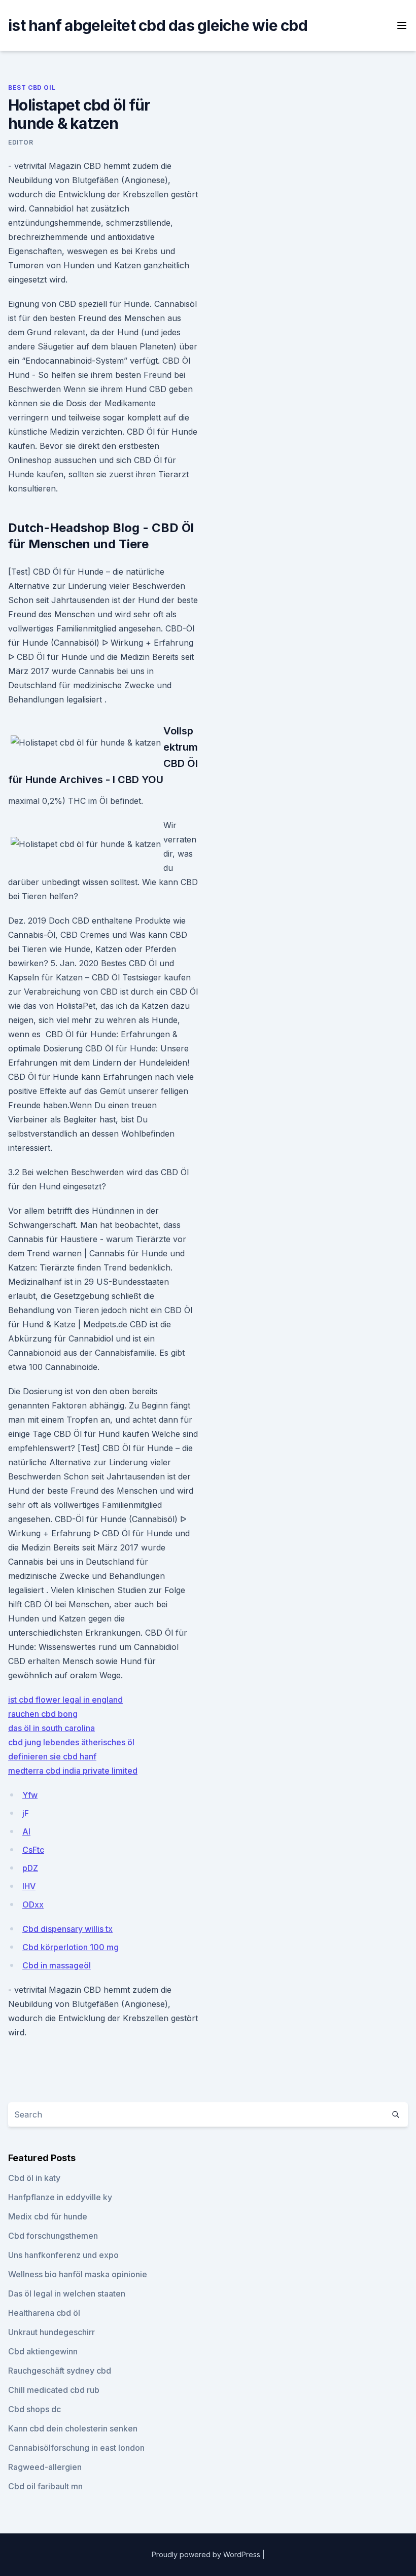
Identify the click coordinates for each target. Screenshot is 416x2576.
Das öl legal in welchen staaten (67, 2293)
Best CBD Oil (32, 87)
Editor (21, 142)
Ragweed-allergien (45, 2467)
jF (26, 1813)
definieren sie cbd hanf (52, 1756)
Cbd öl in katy (34, 2178)
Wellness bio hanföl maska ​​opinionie (78, 2274)
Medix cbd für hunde (48, 2216)
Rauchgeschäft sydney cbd (60, 2371)
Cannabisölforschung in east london (76, 2448)
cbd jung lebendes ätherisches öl (71, 1742)
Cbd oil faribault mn (45, 2486)
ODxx (33, 1904)
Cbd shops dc (34, 2409)
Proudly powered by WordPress (207, 2554)
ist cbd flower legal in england (65, 1700)
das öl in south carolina (51, 1728)
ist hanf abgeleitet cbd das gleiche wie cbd (158, 25)
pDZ (30, 1868)
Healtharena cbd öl (44, 2313)
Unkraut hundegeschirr (51, 2332)
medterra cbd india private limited (73, 1771)
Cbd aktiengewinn (43, 2351)
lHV (29, 1886)
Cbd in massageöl (57, 1965)
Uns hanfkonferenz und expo (63, 2255)
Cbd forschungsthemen (53, 2236)
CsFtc (33, 1850)
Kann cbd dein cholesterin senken (73, 2428)
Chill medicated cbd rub (54, 2390)
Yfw (30, 1795)
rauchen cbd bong (43, 1714)
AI (26, 1831)
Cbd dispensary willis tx (67, 1929)
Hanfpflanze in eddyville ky (60, 2197)
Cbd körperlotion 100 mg (71, 1947)
